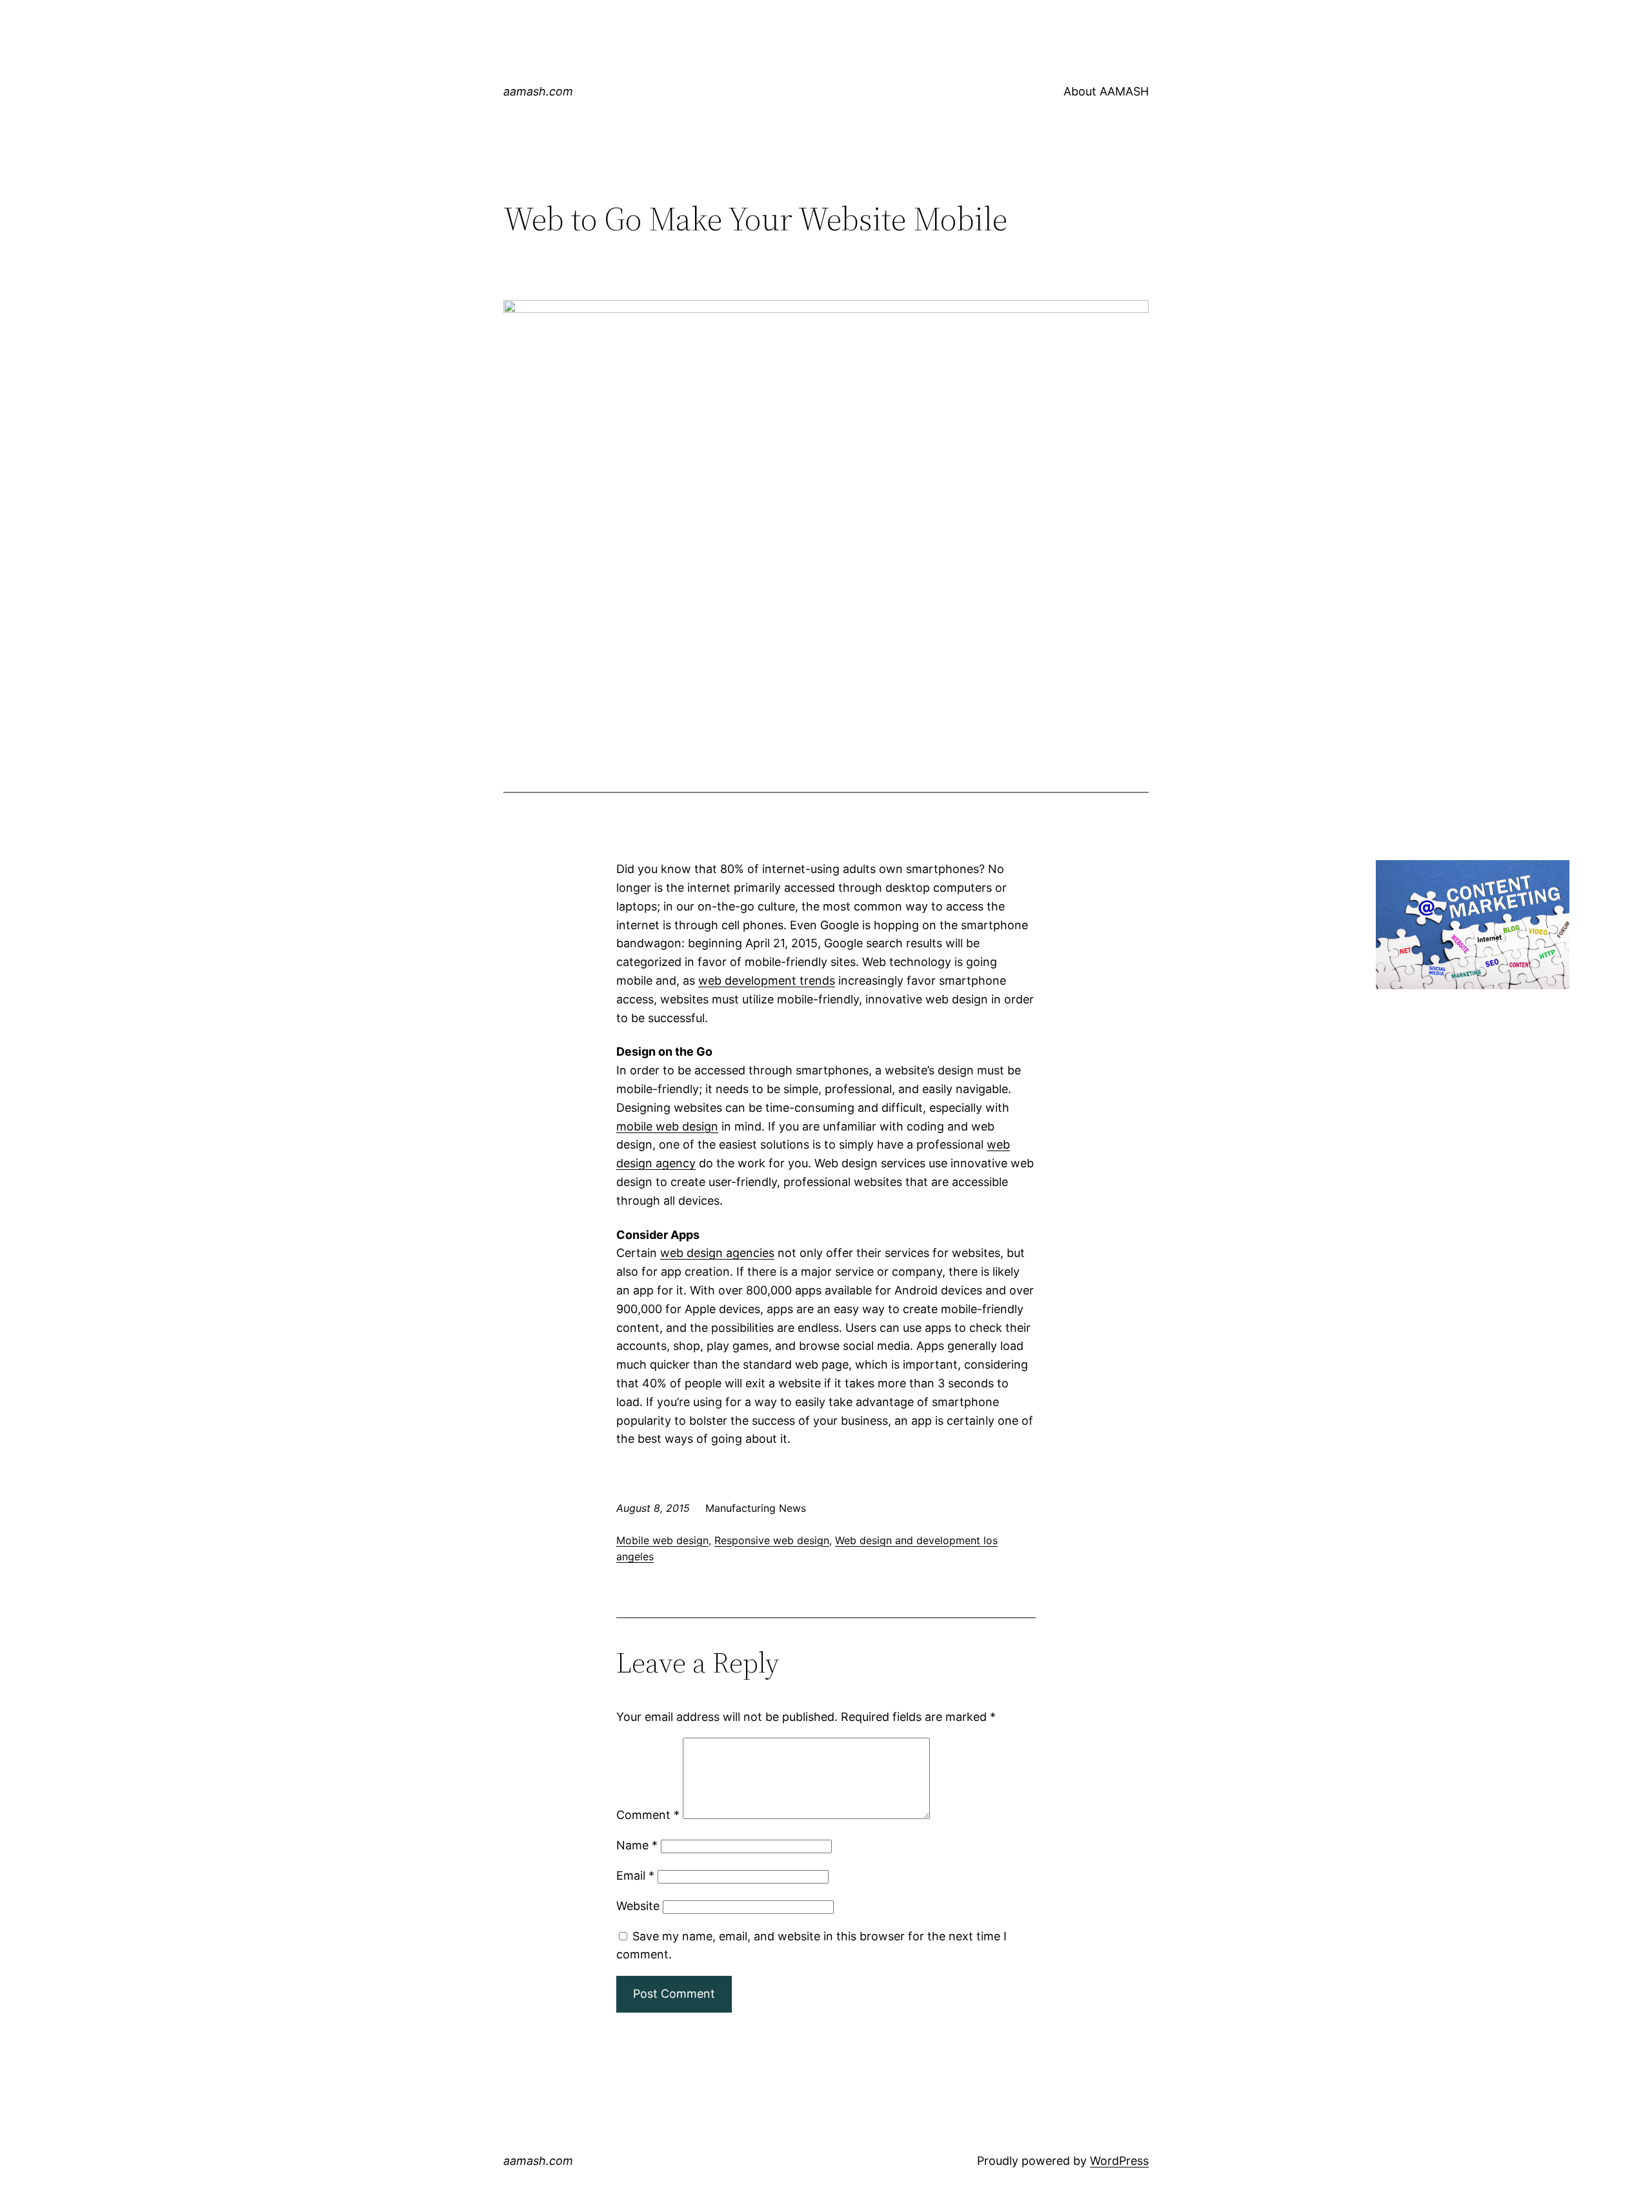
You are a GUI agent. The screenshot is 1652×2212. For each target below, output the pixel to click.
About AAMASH (1106, 91)
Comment (648, 1815)
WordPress (1119, 2161)
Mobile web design (662, 1540)
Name (637, 1845)
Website (638, 1906)
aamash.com (538, 91)
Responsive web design (772, 1540)
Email (635, 1875)
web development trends (767, 980)
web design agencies (717, 1253)
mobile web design (667, 1126)
